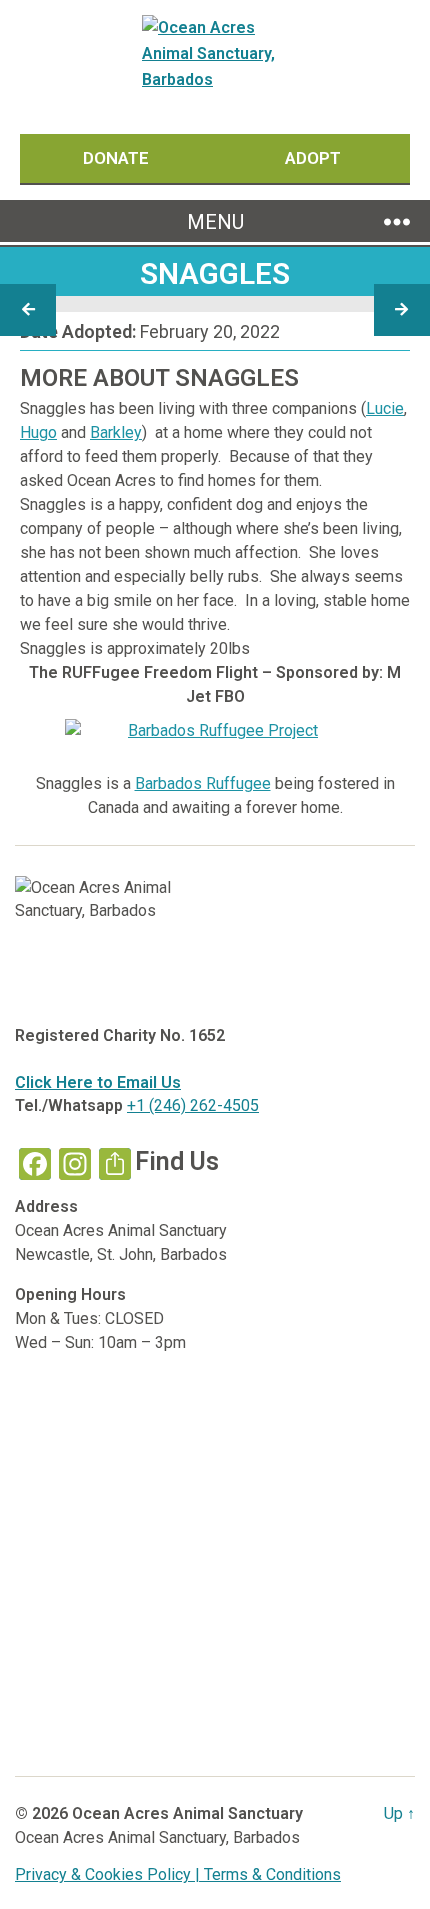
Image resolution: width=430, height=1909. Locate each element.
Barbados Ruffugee (203, 783)
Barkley (116, 432)
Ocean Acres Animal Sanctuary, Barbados (157, 1837)
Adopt (313, 158)
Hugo (38, 432)
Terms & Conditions (272, 1874)
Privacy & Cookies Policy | (109, 1874)
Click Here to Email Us (98, 1082)
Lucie (385, 408)
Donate (118, 158)
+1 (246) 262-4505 (193, 1105)
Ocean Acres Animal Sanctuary (187, 1813)
